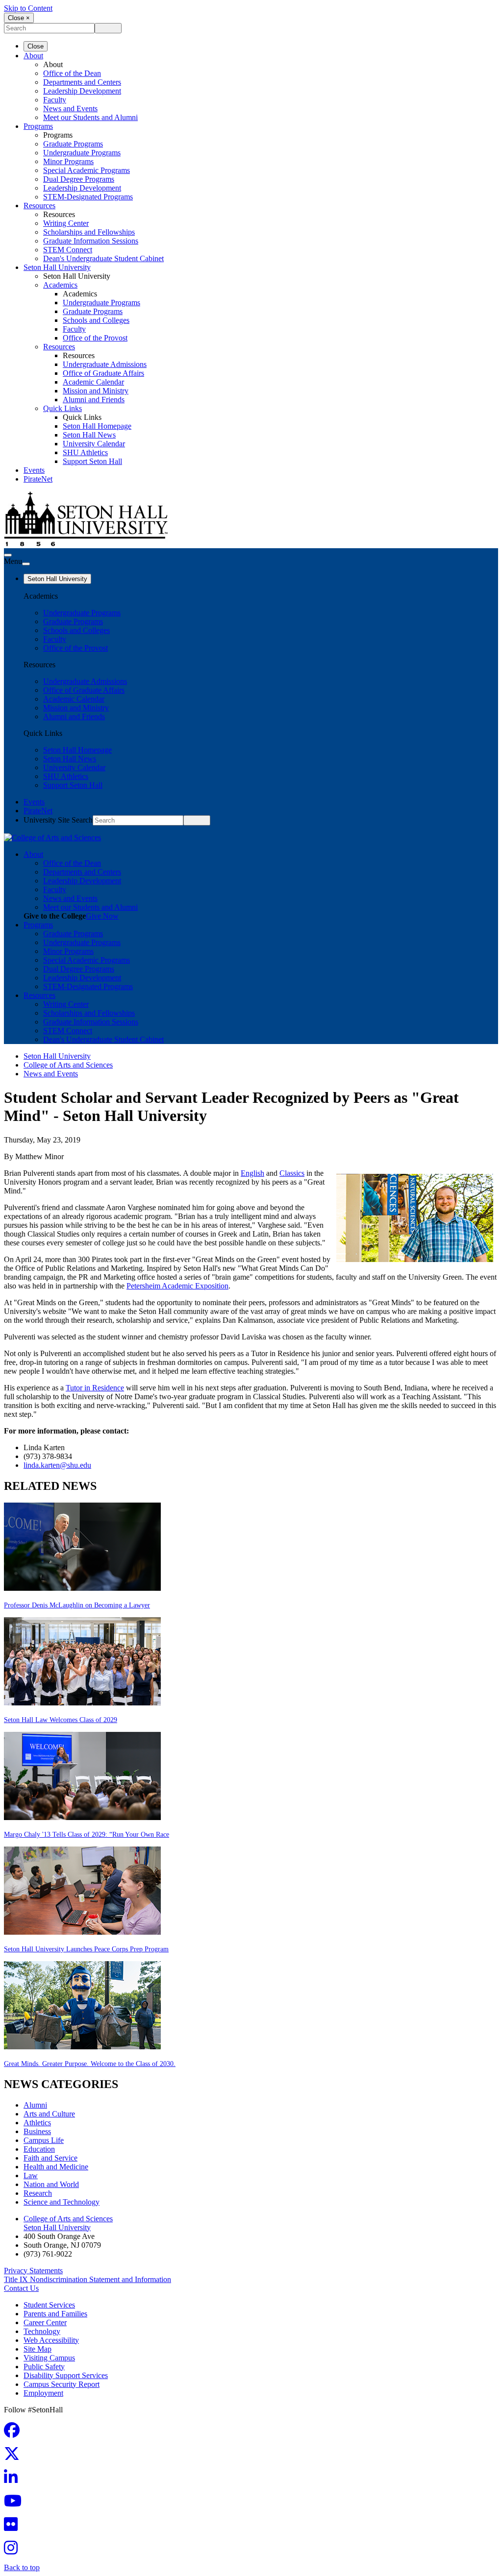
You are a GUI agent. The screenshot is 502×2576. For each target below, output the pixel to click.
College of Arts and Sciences (68, 1065)
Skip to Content (28, 8)
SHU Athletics (85, 452)
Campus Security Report (62, 2384)
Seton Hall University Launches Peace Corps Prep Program (86, 1949)
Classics (292, 1173)
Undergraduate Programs (82, 153)
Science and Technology (62, 2202)
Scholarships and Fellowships (89, 232)
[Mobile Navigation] (26, 564)
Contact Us (21, 2288)
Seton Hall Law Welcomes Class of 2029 (61, 1720)
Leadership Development (82, 91)
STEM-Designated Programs (88, 197)
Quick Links (63, 408)
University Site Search (58, 820)
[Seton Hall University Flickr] (14, 2527)
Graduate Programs (73, 144)
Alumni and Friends (94, 400)
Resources (39, 206)
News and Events (70, 109)
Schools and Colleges (96, 320)
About (33, 56)
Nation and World (51, 2184)
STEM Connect (68, 250)
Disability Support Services (66, 2375)
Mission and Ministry (96, 391)
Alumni (35, 2105)
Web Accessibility (51, 2340)
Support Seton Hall (92, 461)
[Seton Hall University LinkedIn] (14, 2480)
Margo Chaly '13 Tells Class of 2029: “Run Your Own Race (87, 1835)
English (252, 1173)
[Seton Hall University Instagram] (14, 2551)
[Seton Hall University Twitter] (15, 2457)
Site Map (38, 2349)
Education (39, 2149)
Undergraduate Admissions (105, 364)
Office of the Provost (95, 338)
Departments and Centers (82, 82)
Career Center (45, 2322)
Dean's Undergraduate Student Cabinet (103, 258)
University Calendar (94, 444)
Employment (43, 2393)
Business (37, 2131)
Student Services (49, 2305)
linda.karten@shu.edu (57, 1465)
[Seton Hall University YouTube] (16, 2504)
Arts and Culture (49, 2114)
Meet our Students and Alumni (90, 117)
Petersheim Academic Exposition (177, 1286)
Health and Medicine (56, 2167)
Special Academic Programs (87, 170)
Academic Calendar (93, 382)
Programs (38, 126)
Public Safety (44, 2367)
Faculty (55, 100)
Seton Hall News (89, 435)
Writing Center (66, 223)
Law (31, 2175)
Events (34, 470)
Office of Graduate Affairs (103, 373)
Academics (60, 285)
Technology (42, 2331)
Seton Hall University (57, 267)
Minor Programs (68, 161)
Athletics (37, 2123)
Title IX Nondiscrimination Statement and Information (88, 2279)
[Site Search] (8, 555)
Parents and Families (55, 2314)
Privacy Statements (33, 2271)
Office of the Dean (72, 73)
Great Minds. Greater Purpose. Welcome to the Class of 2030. (90, 2064)
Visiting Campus (49, 2358)
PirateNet (38, 479)
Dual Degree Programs (79, 179)
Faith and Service (50, 2158)
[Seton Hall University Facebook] (15, 2433)
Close (36, 46)
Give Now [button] (102, 916)
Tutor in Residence (95, 1388)
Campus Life (44, 2140)
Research (38, 2193)
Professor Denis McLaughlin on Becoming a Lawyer (77, 1605)
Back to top (22, 2567)
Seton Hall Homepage (97, 426)
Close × (19, 18)
